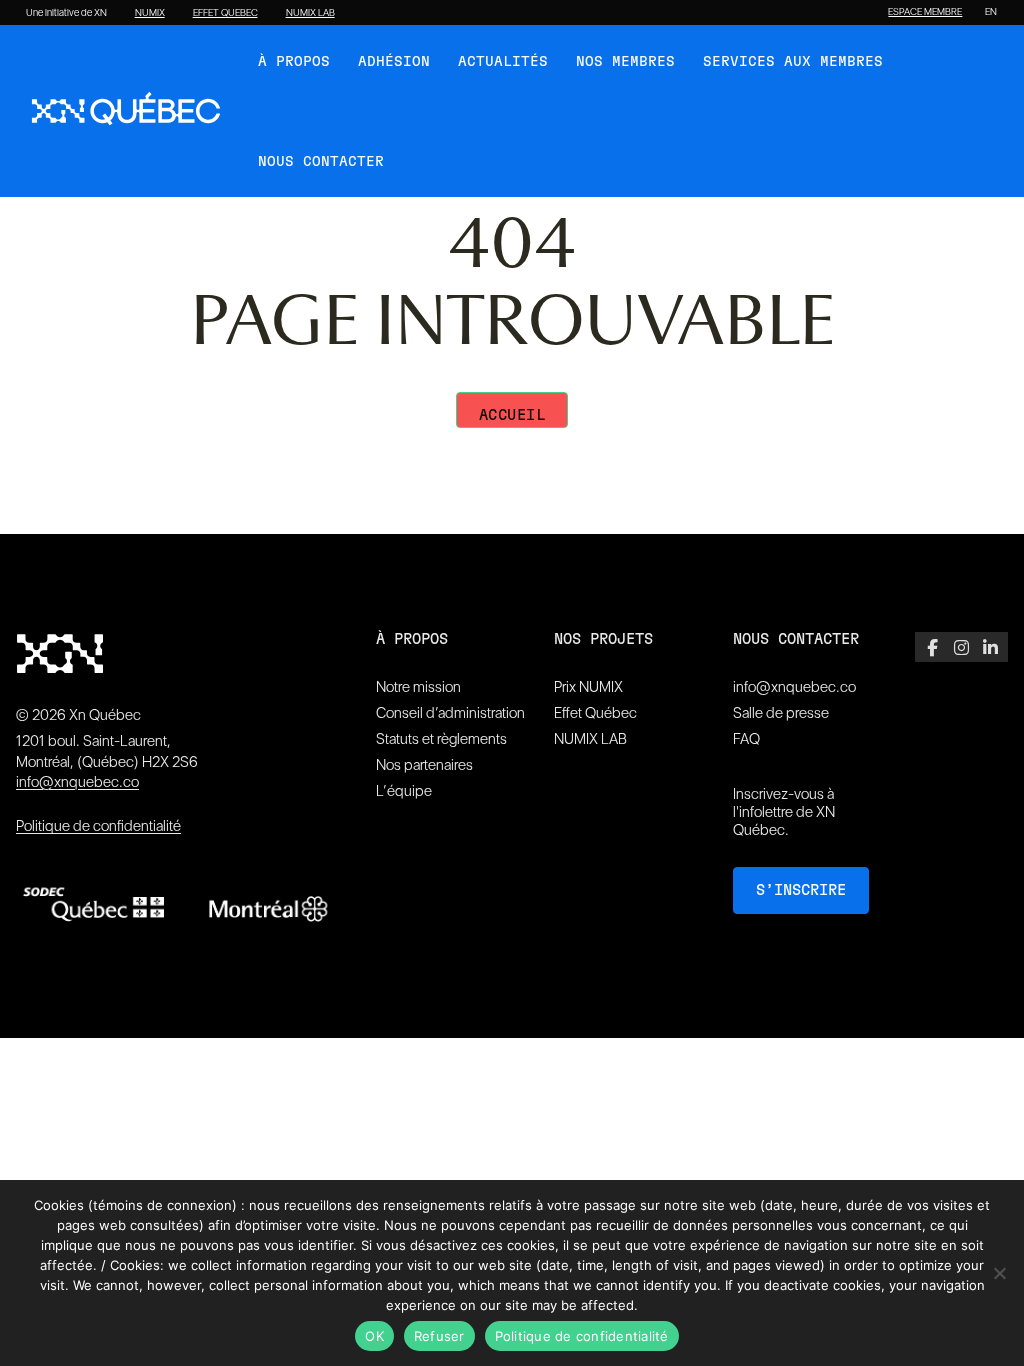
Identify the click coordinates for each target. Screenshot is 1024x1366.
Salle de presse (781, 713)
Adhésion (394, 62)
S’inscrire (801, 890)
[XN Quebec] (126, 111)
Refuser (439, 1336)
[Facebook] (932, 647)
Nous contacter (321, 162)
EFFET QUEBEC (225, 13)
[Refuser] (999, 1273)
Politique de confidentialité (98, 826)
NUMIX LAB (310, 13)
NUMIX (150, 13)
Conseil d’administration (450, 713)
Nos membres (625, 62)
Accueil (512, 415)
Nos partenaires (424, 765)
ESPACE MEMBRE (925, 12)
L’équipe (404, 791)
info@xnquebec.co (77, 782)
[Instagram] (961, 647)
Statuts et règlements (441, 739)
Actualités (503, 62)
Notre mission (418, 687)
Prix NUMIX (588, 687)
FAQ (746, 739)
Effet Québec (595, 713)
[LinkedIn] (990, 647)
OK (374, 1336)
